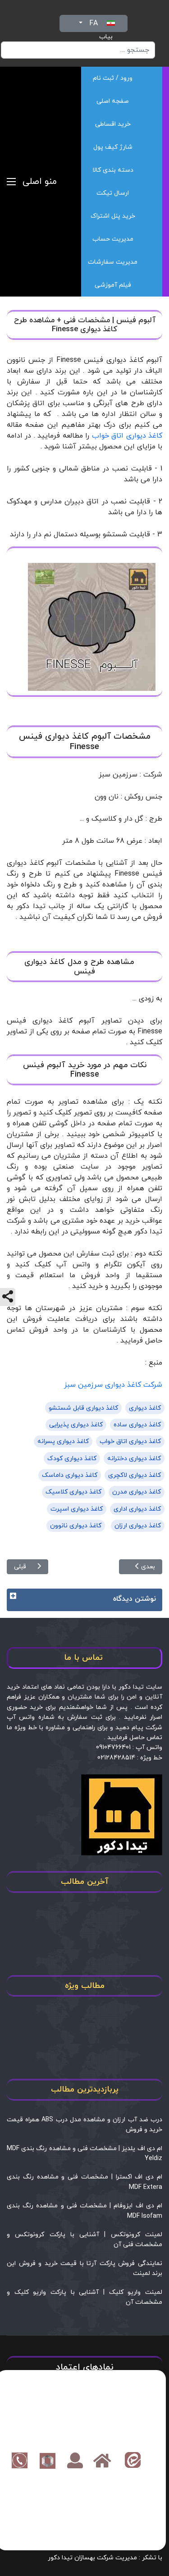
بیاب (106, 37)
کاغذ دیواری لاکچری (135, 1475)
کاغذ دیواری (145, 1408)
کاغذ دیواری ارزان (138, 1526)
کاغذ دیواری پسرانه (63, 1441)
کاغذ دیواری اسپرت (77, 1509)
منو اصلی (40, 182)
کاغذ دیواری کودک (72, 1459)
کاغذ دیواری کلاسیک (73, 1492)
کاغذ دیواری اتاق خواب (127, 436)
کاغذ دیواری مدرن (137, 1492)
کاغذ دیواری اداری (137, 1509)
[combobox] (78, 50)
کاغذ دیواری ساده (137, 1425)
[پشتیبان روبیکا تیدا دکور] (48, 2460)
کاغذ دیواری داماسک (70, 1475)
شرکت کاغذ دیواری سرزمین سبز (113, 1385)
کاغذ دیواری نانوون (76, 1526)
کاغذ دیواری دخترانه (134, 1459)
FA (94, 23)
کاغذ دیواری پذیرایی (76, 1425)
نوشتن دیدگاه (135, 1599)
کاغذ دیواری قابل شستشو (83, 1408)
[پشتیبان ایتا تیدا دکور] (133, 2460)
